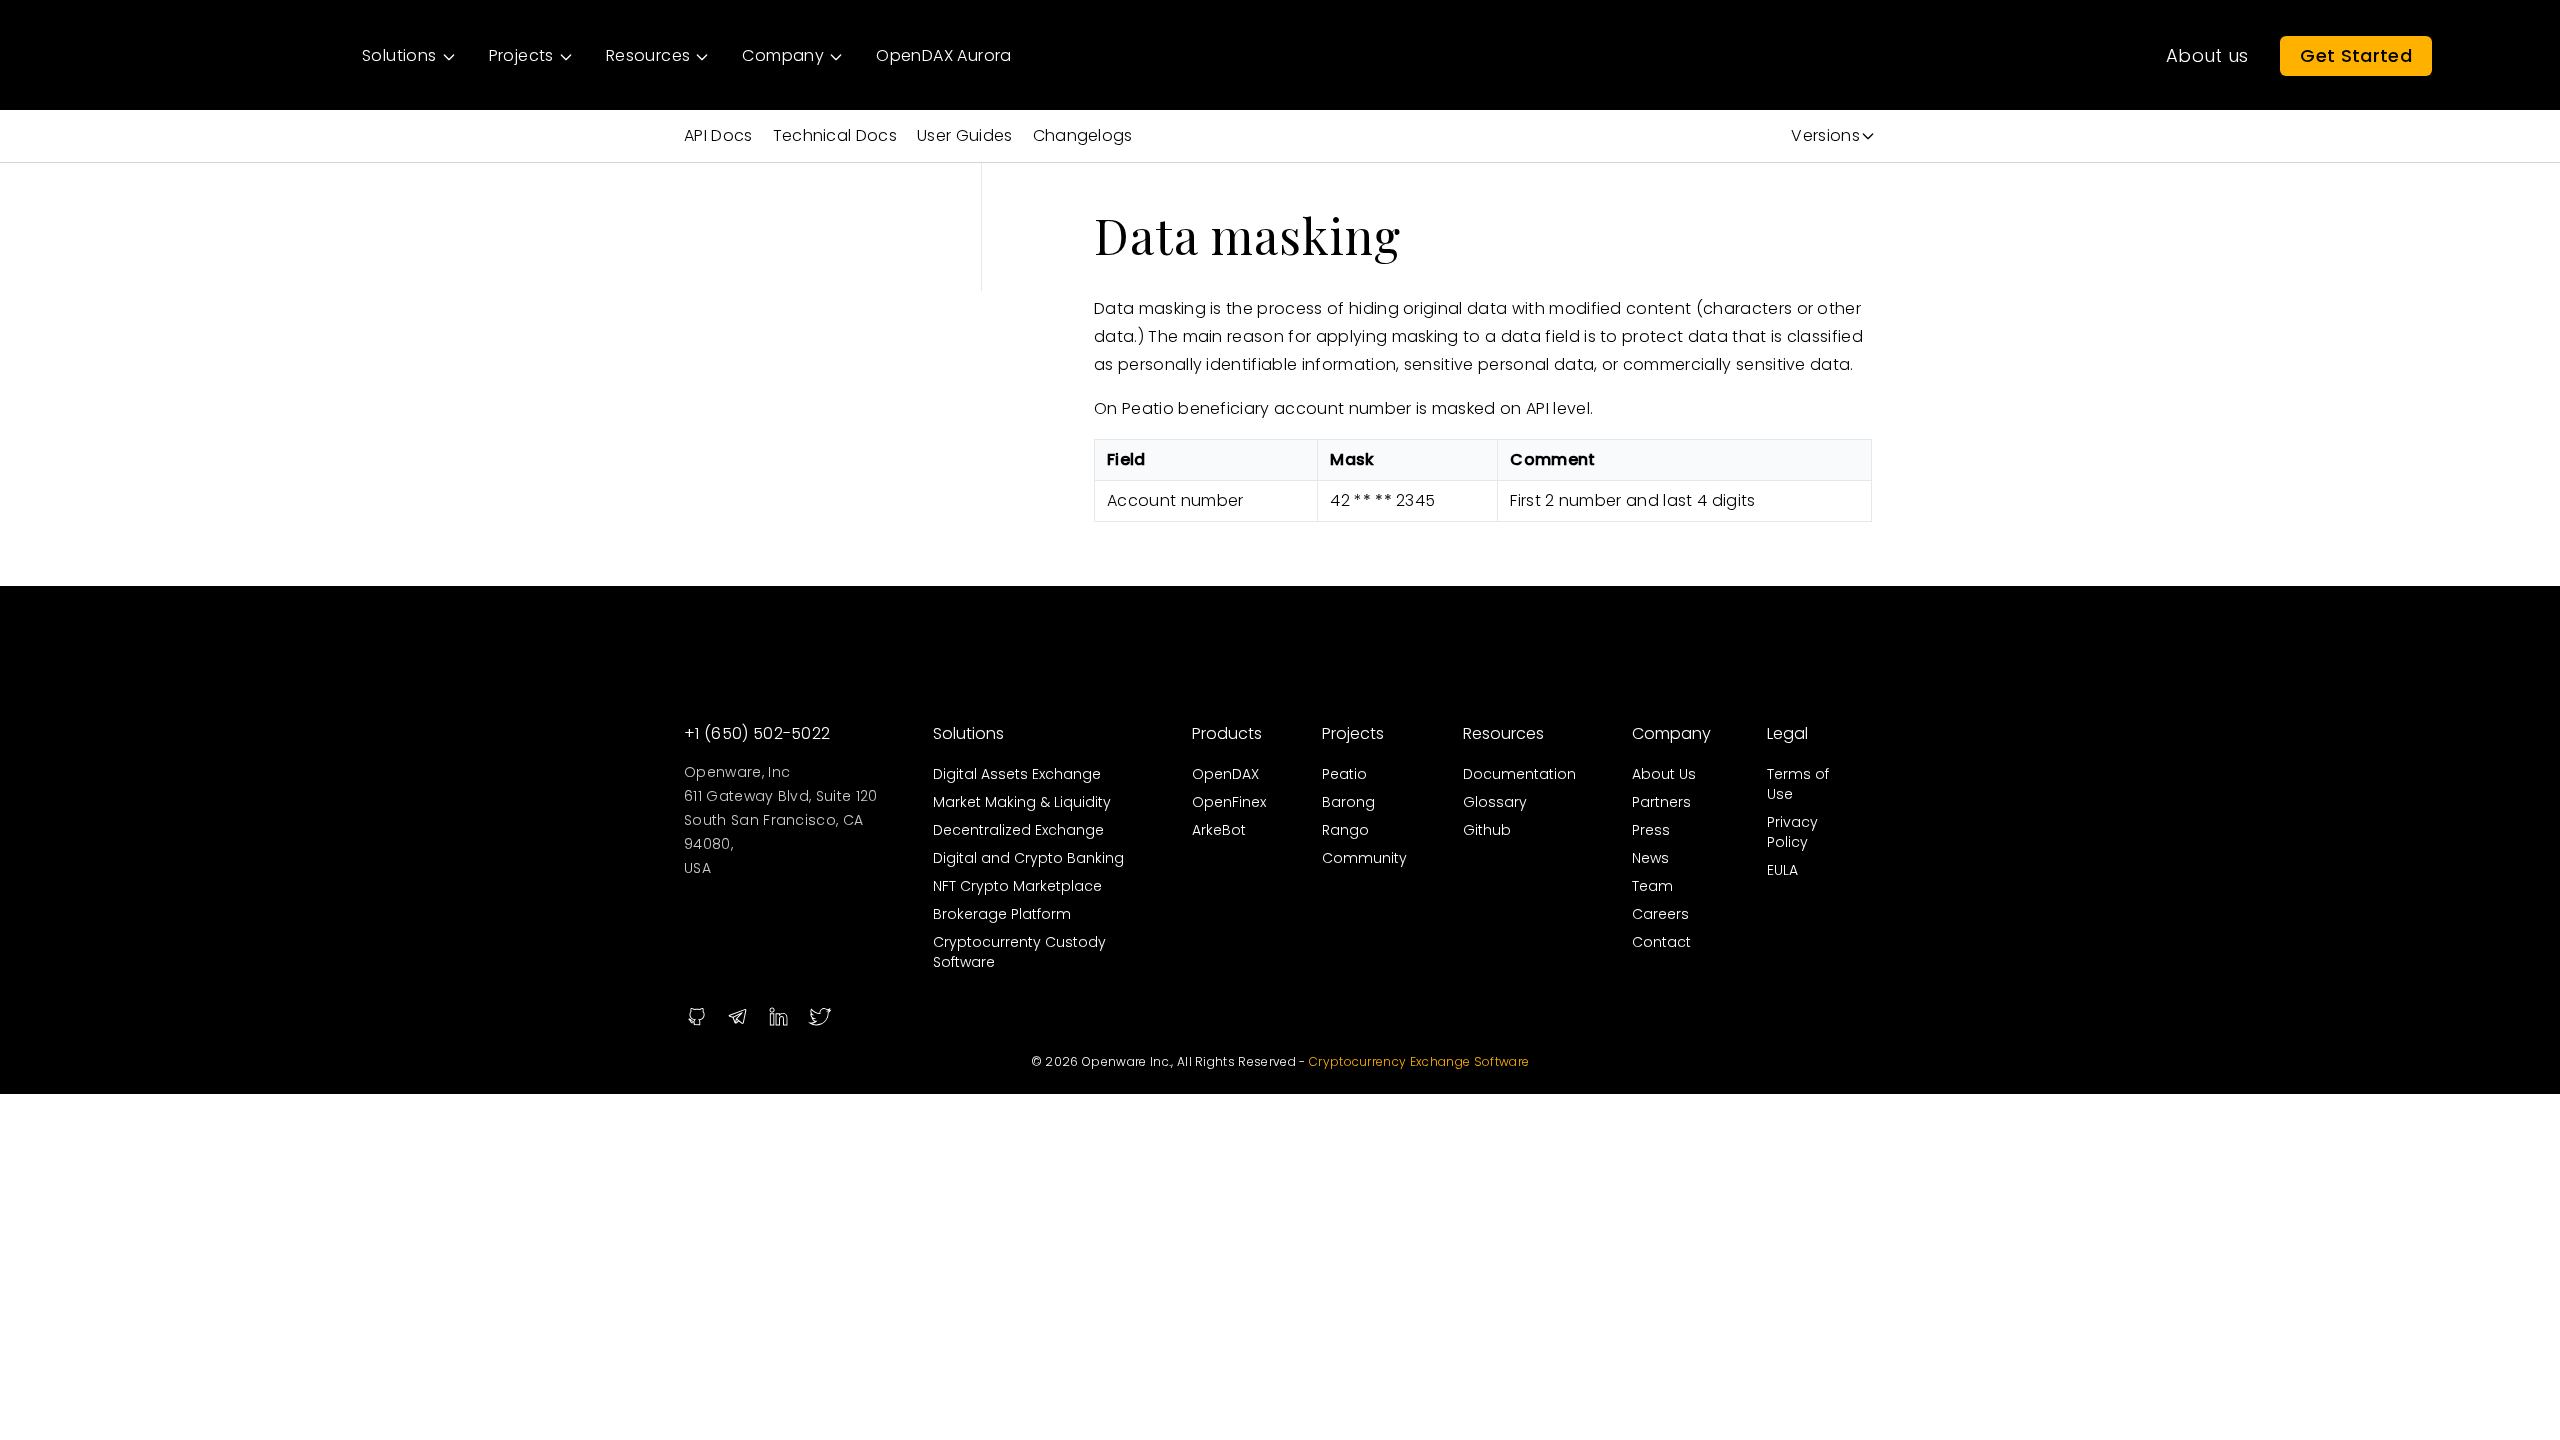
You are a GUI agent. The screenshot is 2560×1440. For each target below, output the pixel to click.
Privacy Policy (1792, 832)
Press (1651, 830)
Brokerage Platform (1002, 914)
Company (1671, 733)
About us (2207, 55)
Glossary (1495, 802)
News (1650, 858)
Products (1227, 733)
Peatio (1344, 774)
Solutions (968, 733)
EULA (1782, 870)
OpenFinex (1229, 802)
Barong (1348, 802)
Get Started (2356, 55)
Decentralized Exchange (1018, 830)
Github (1487, 830)
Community (1364, 858)
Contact (1661, 942)
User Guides (965, 135)
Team (1652, 886)
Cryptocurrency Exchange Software (1419, 1061)
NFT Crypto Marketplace (1017, 886)
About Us (1664, 774)
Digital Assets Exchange (1017, 774)
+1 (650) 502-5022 (757, 733)
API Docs (718, 135)
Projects (1353, 733)
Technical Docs (835, 135)
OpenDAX (1225, 774)
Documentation (1519, 774)
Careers (1660, 914)
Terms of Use (1798, 784)
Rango (1345, 830)
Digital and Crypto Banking (1028, 858)
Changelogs (1083, 135)
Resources (1503, 733)
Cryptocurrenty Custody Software (1019, 952)
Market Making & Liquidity (1022, 802)
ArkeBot (1219, 830)
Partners (1661, 802)
